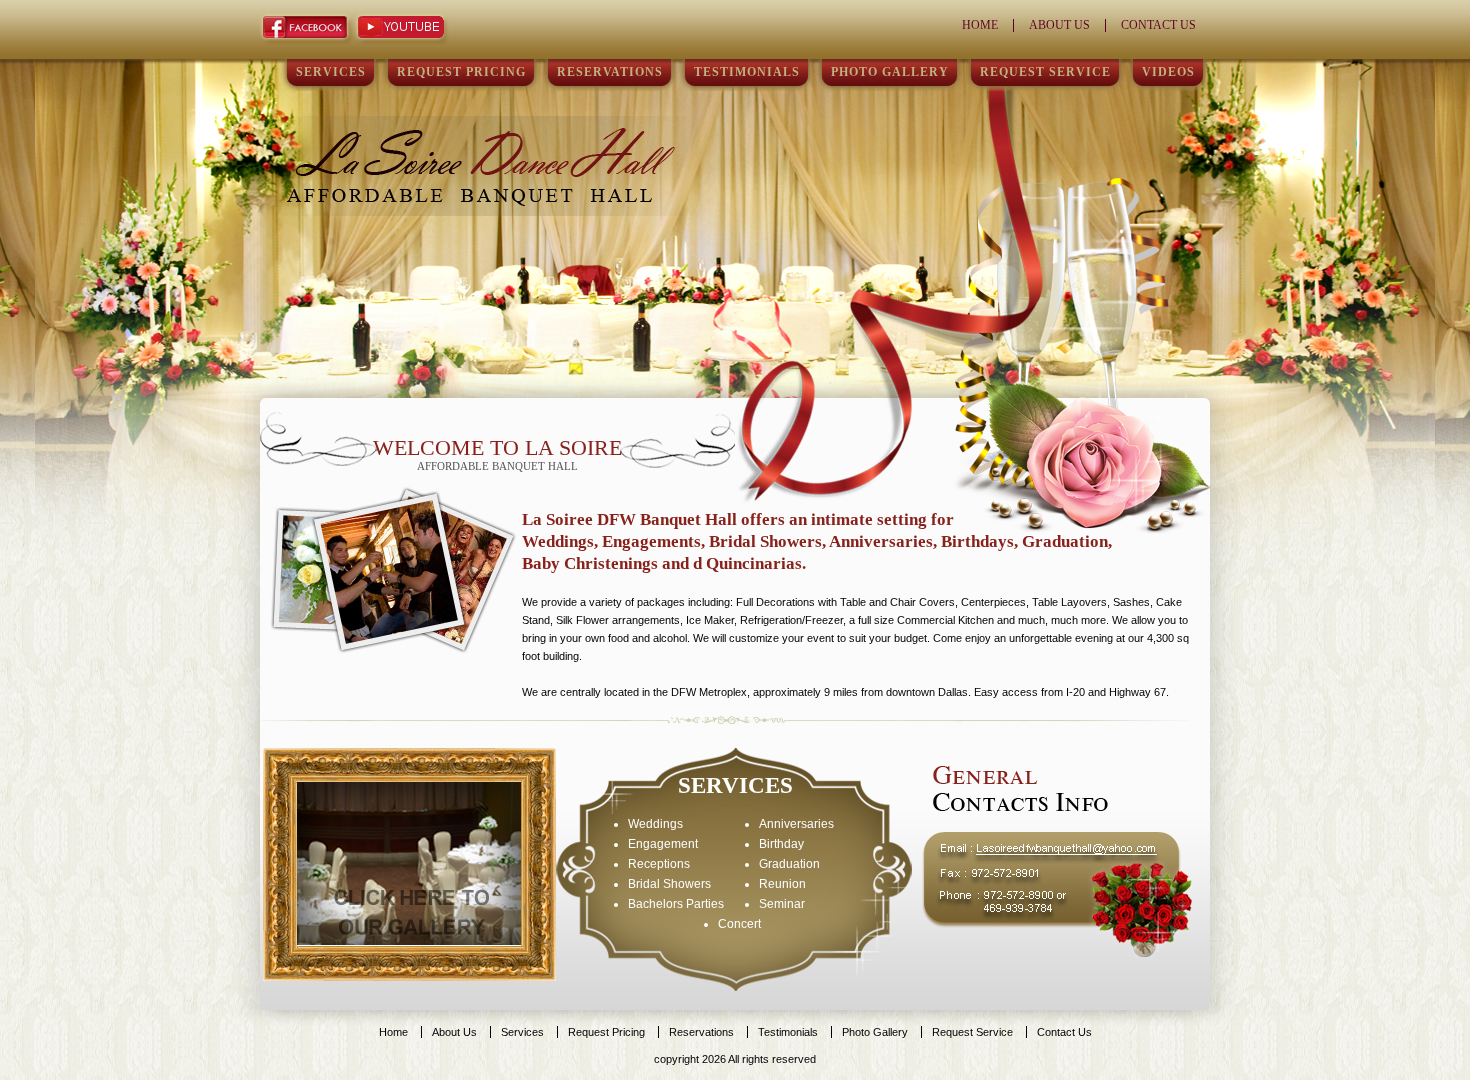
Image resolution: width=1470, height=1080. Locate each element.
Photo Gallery (890, 72)
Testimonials (747, 72)
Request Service (1045, 72)
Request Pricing (461, 72)
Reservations (610, 72)
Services (331, 72)
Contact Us (1158, 25)
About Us (1059, 25)
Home (980, 25)
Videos (1168, 72)
